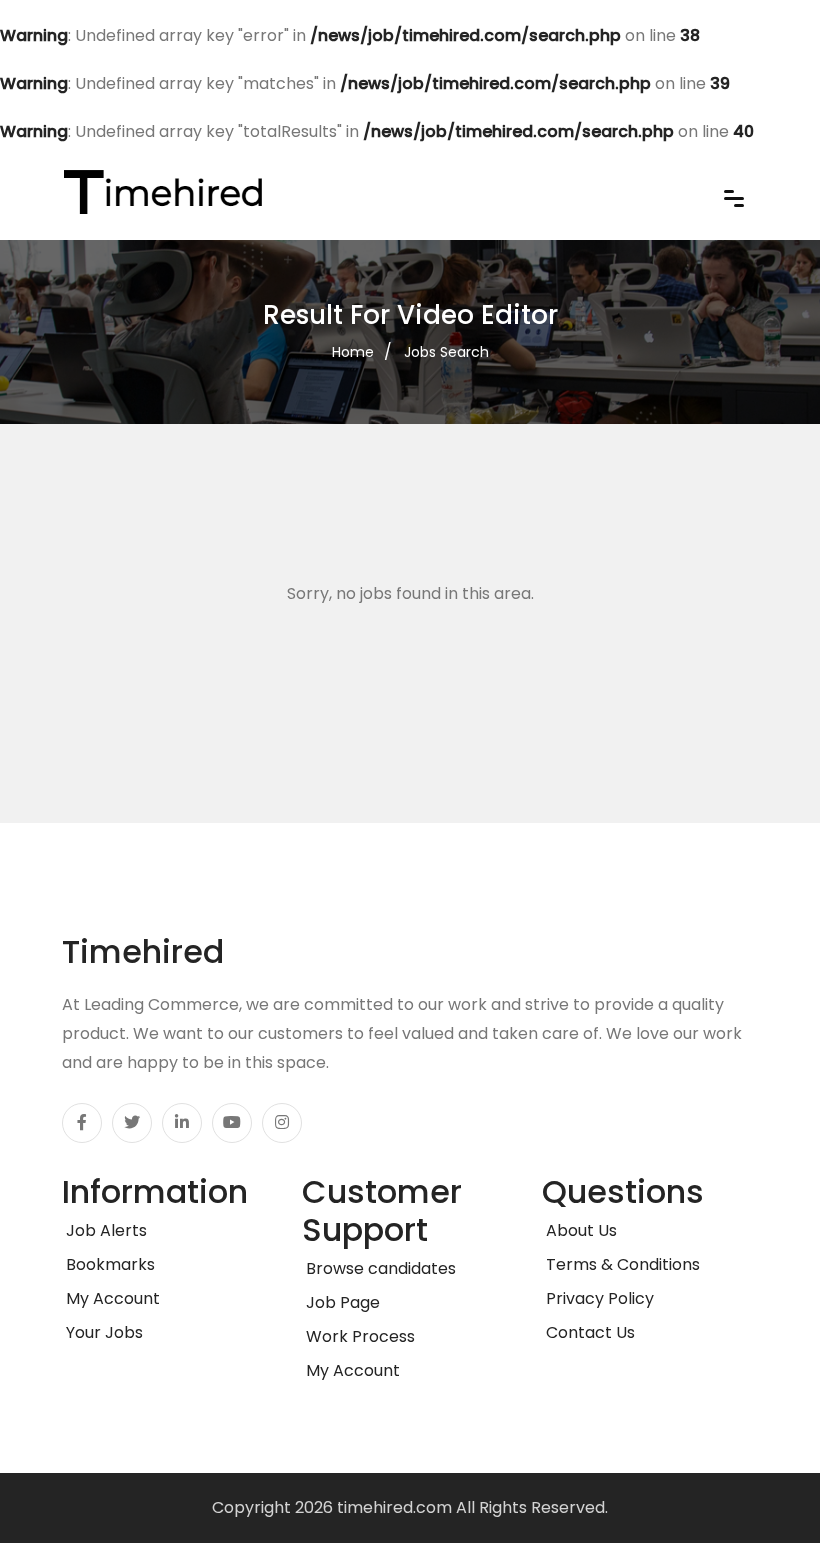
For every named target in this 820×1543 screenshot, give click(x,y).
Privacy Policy (598, 1298)
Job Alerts (104, 1230)
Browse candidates (379, 1268)
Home (353, 352)
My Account (111, 1298)
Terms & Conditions (621, 1264)
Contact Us (588, 1332)
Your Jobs (102, 1332)
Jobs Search (446, 352)
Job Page (341, 1302)
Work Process (358, 1336)
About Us (579, 1230)
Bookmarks (108, 1264)
